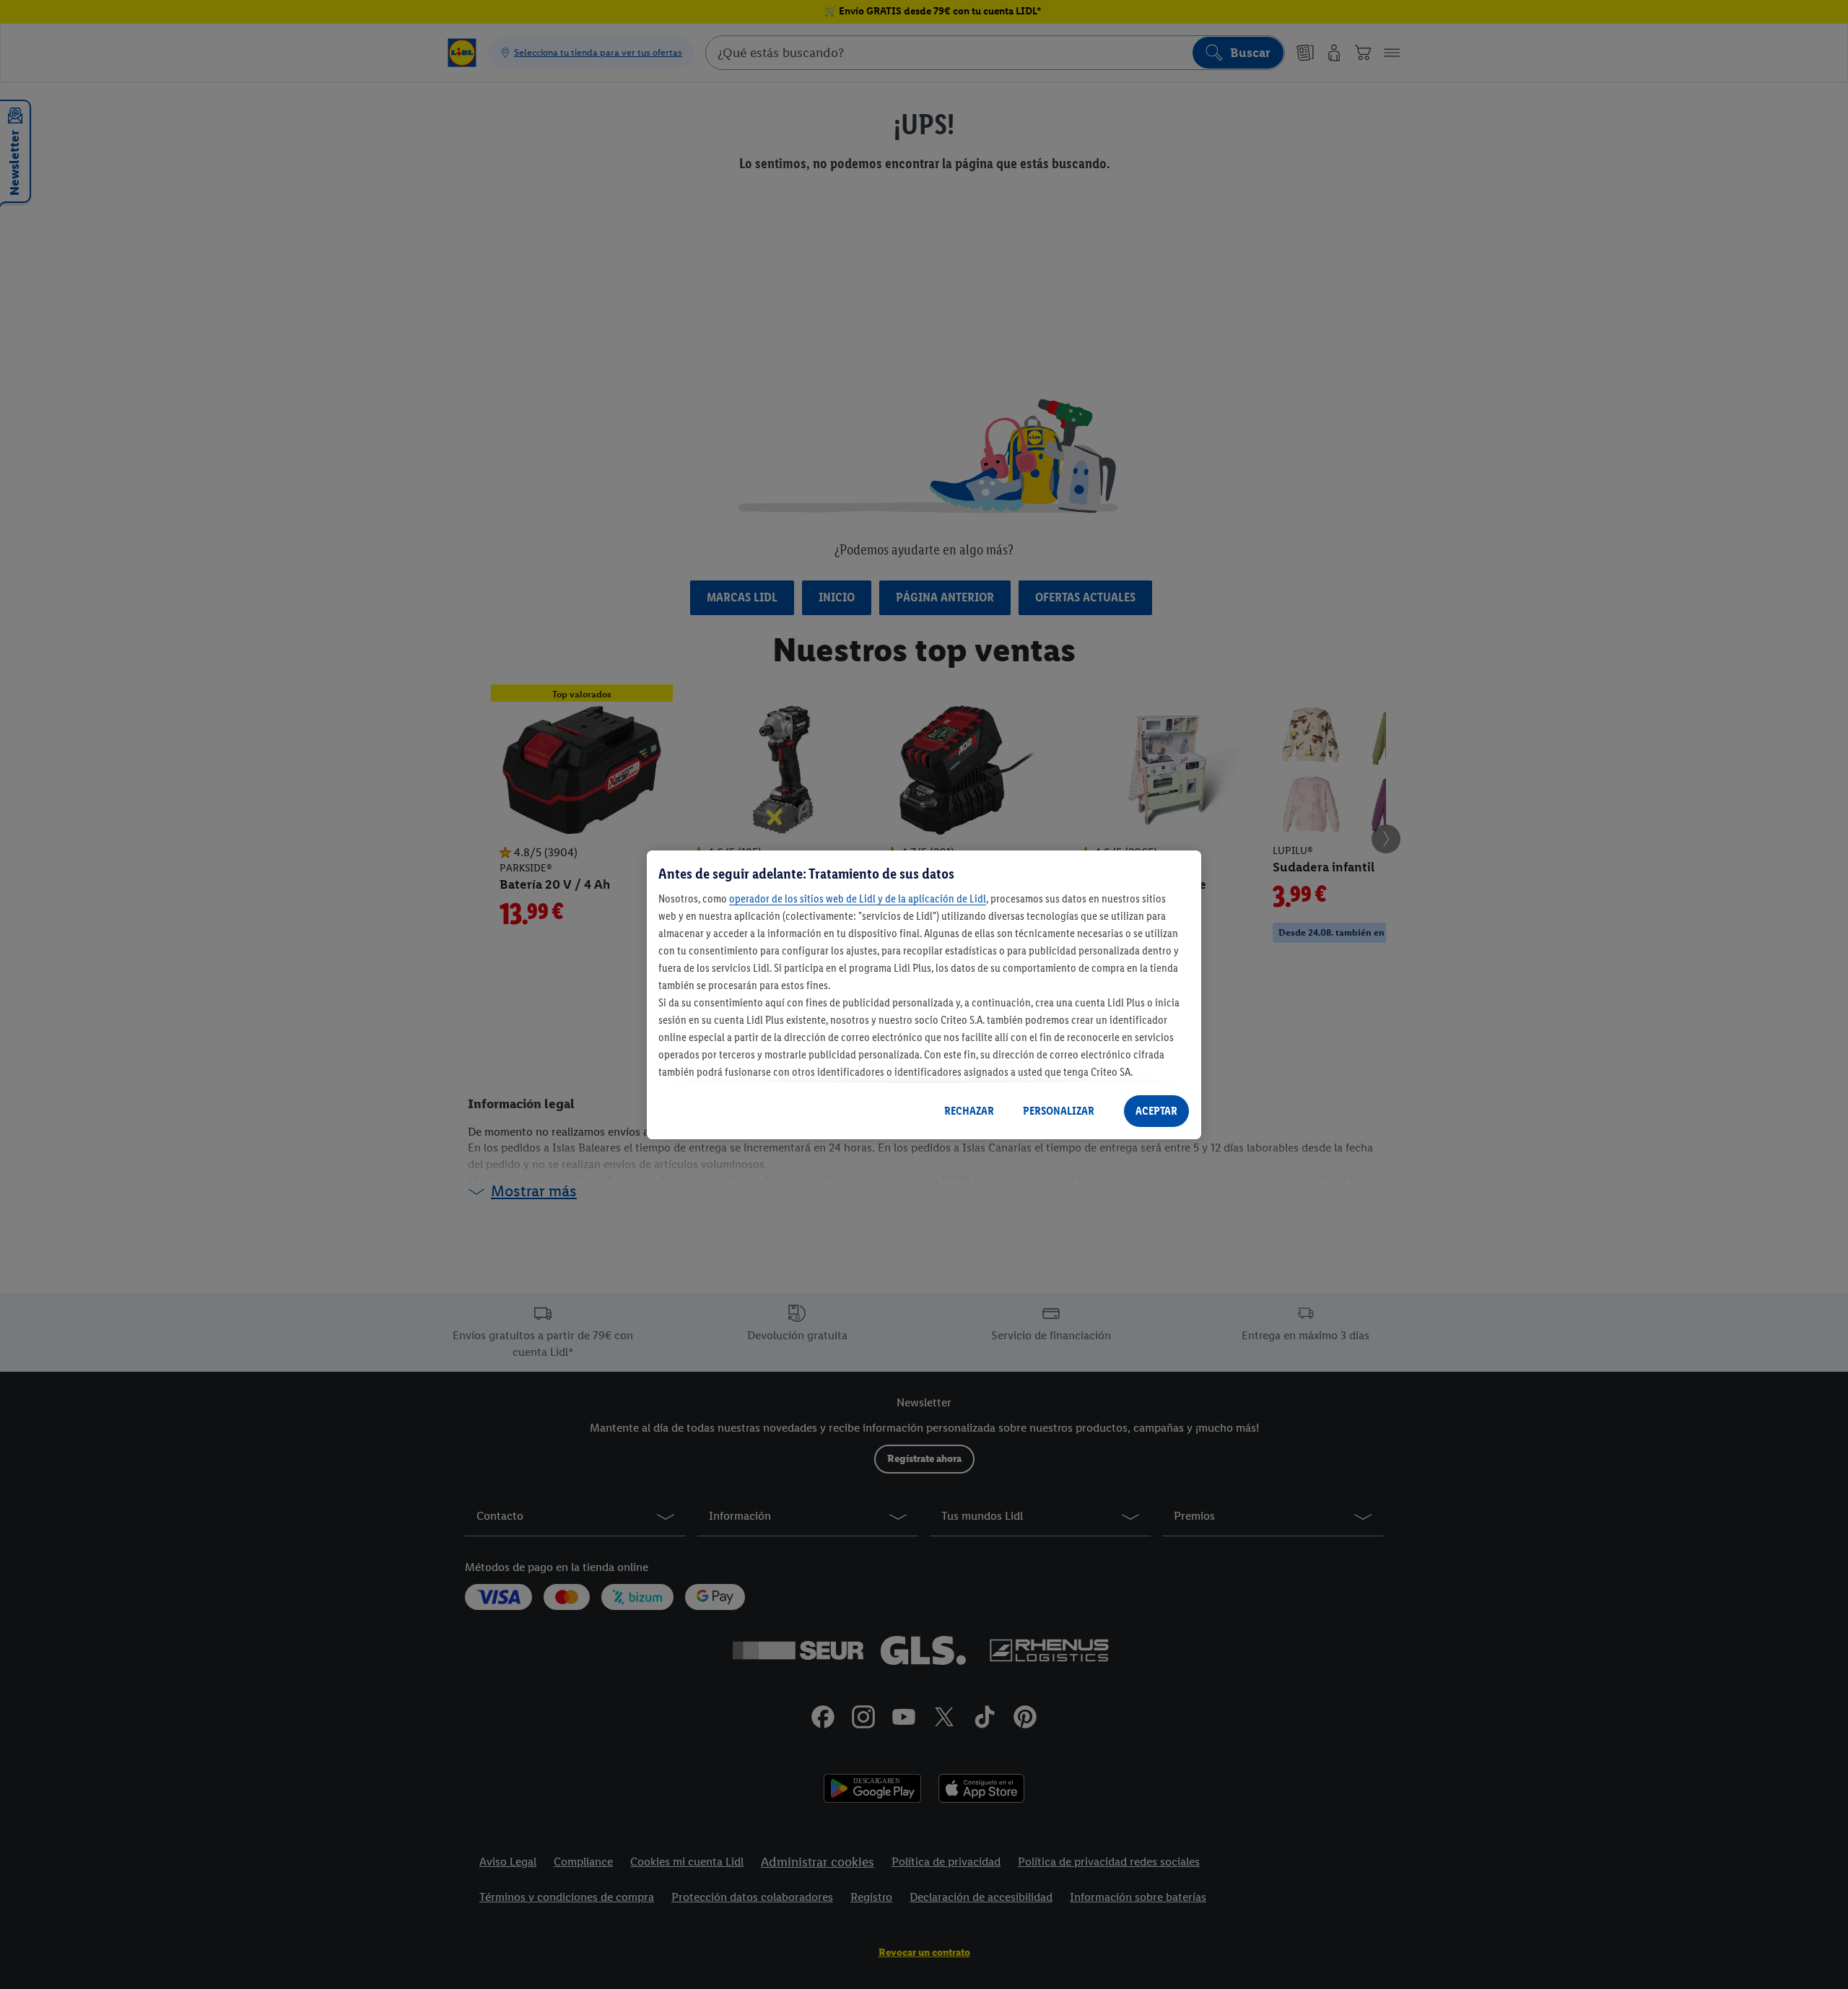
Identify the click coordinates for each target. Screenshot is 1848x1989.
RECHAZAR (969, 1111)
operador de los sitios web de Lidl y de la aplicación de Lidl (858, 898)
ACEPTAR (1156, 1111)
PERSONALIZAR (1059, 1111)
